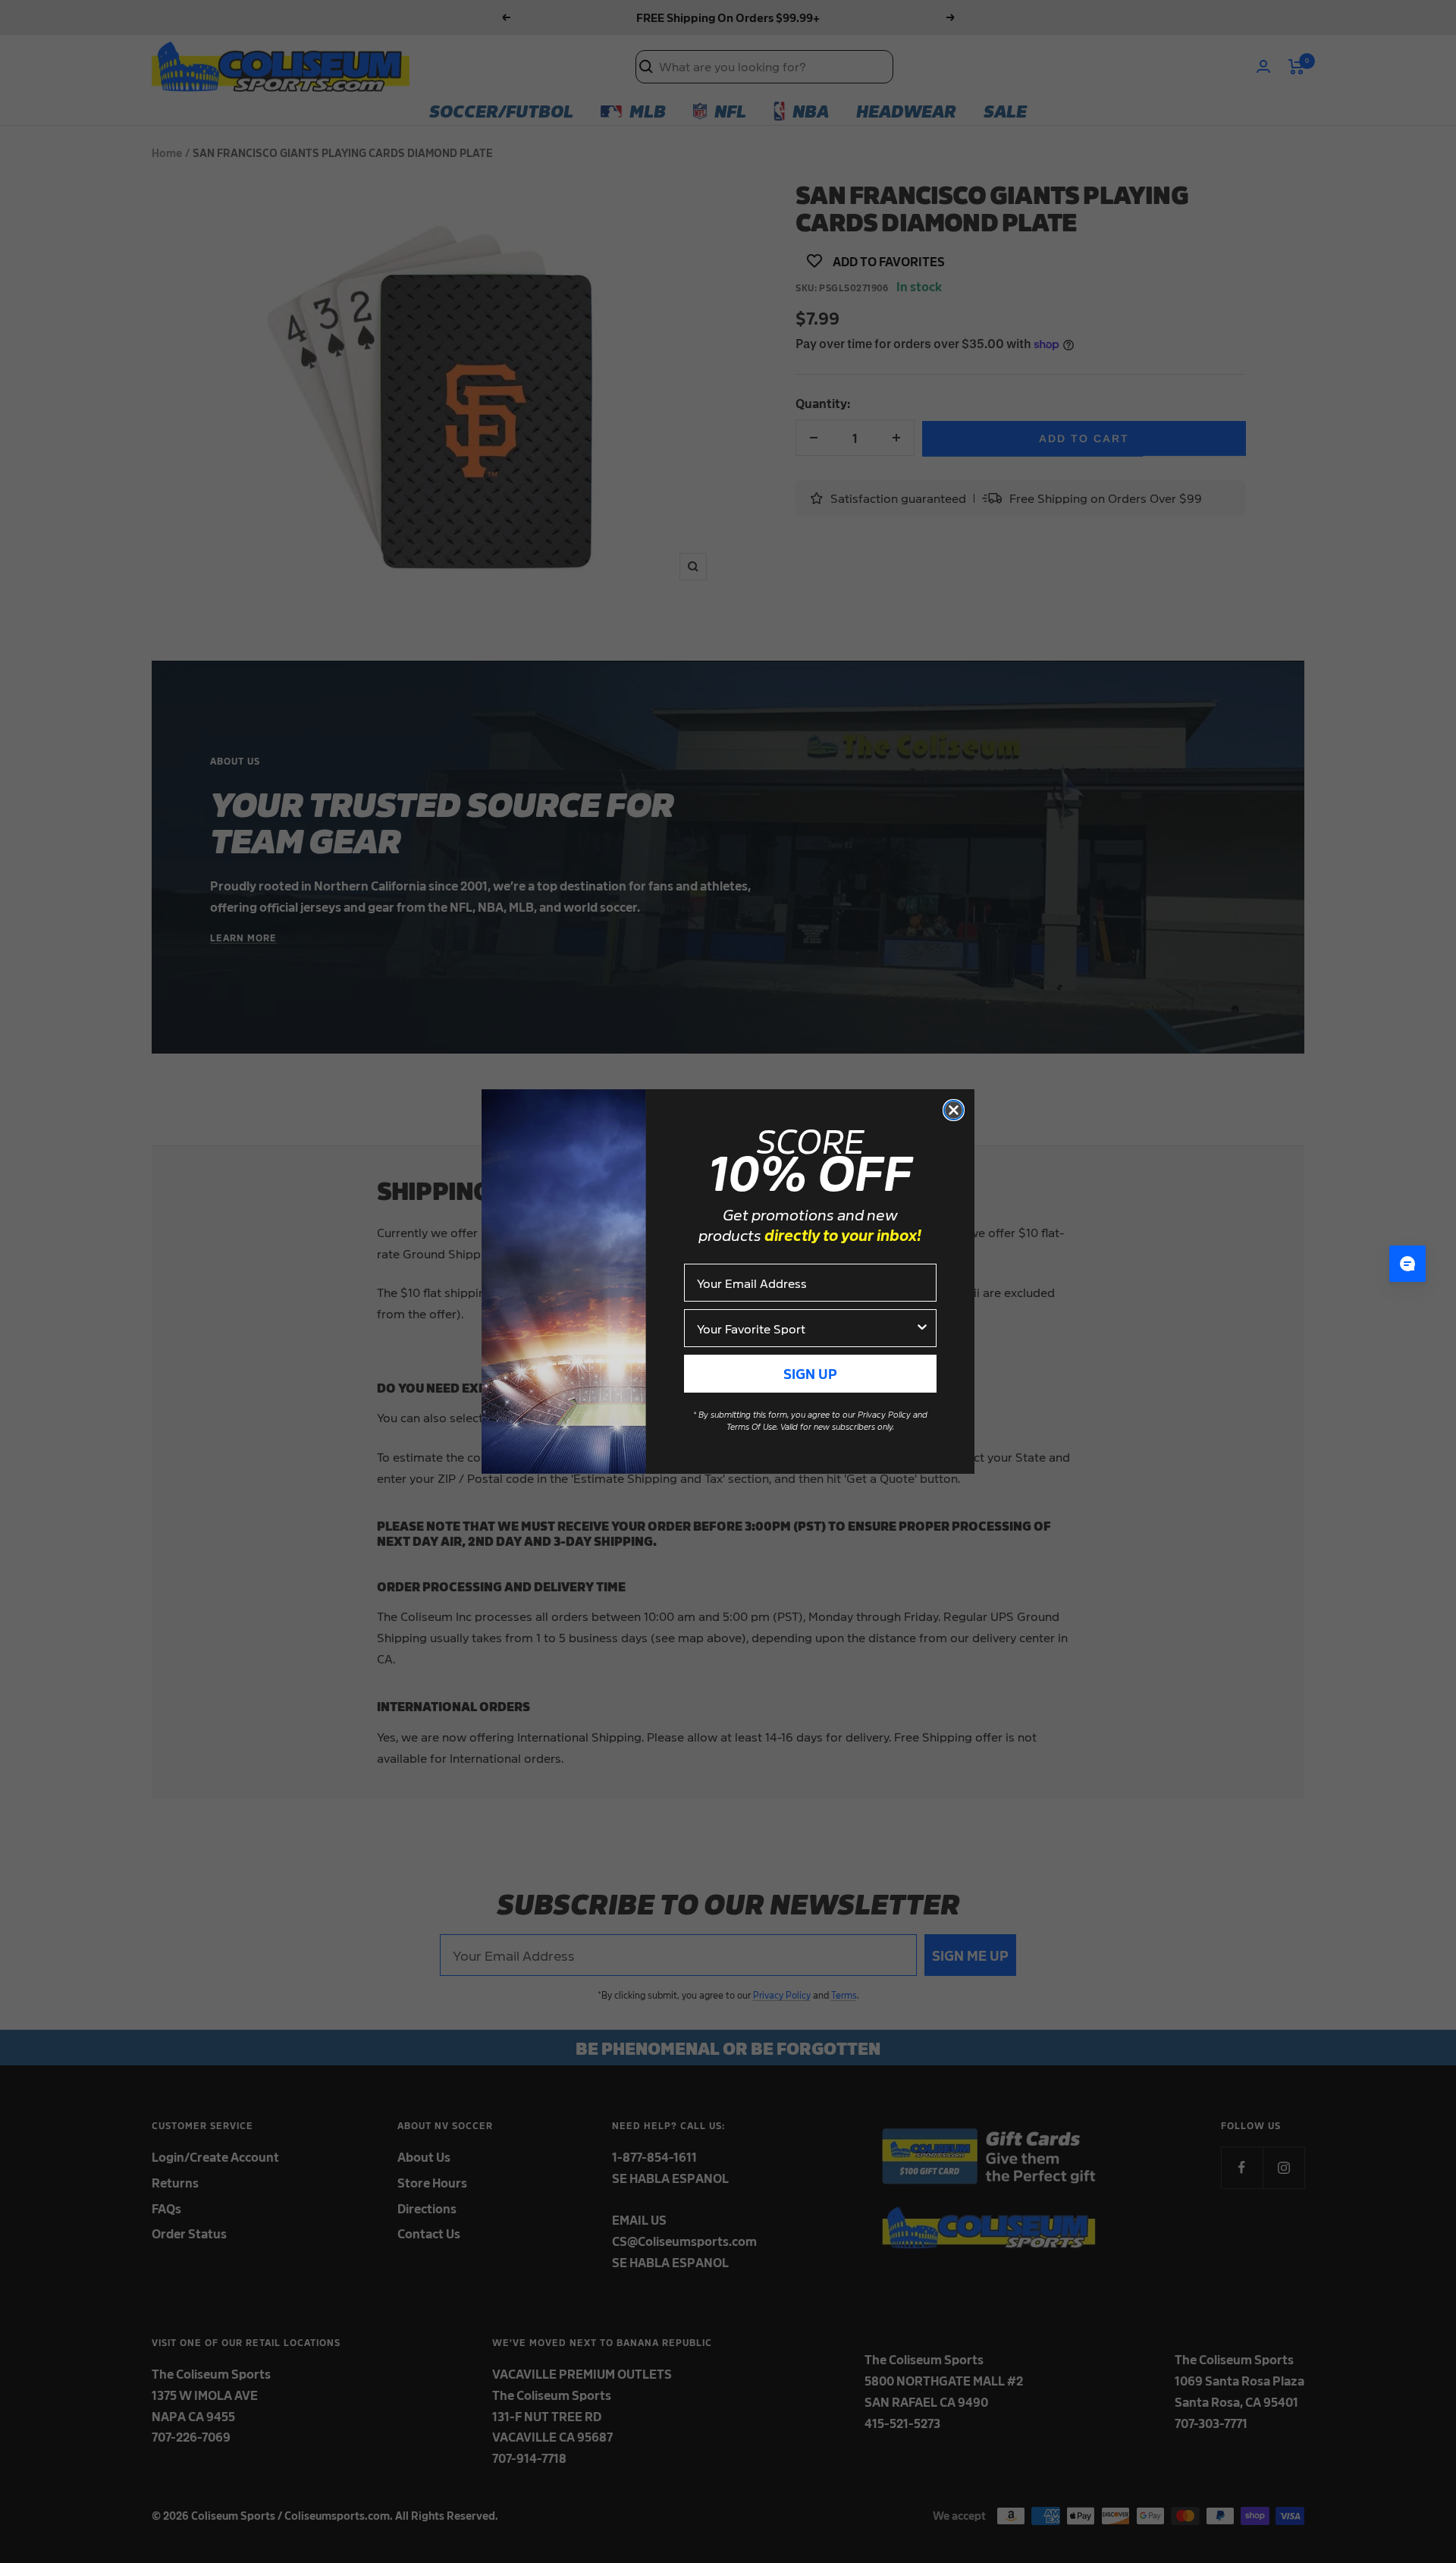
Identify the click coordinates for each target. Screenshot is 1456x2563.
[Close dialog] (954, 1110)
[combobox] (806, 1328)
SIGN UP (810, 1373)
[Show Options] (922, 1328)
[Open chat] (1407, 1264)
